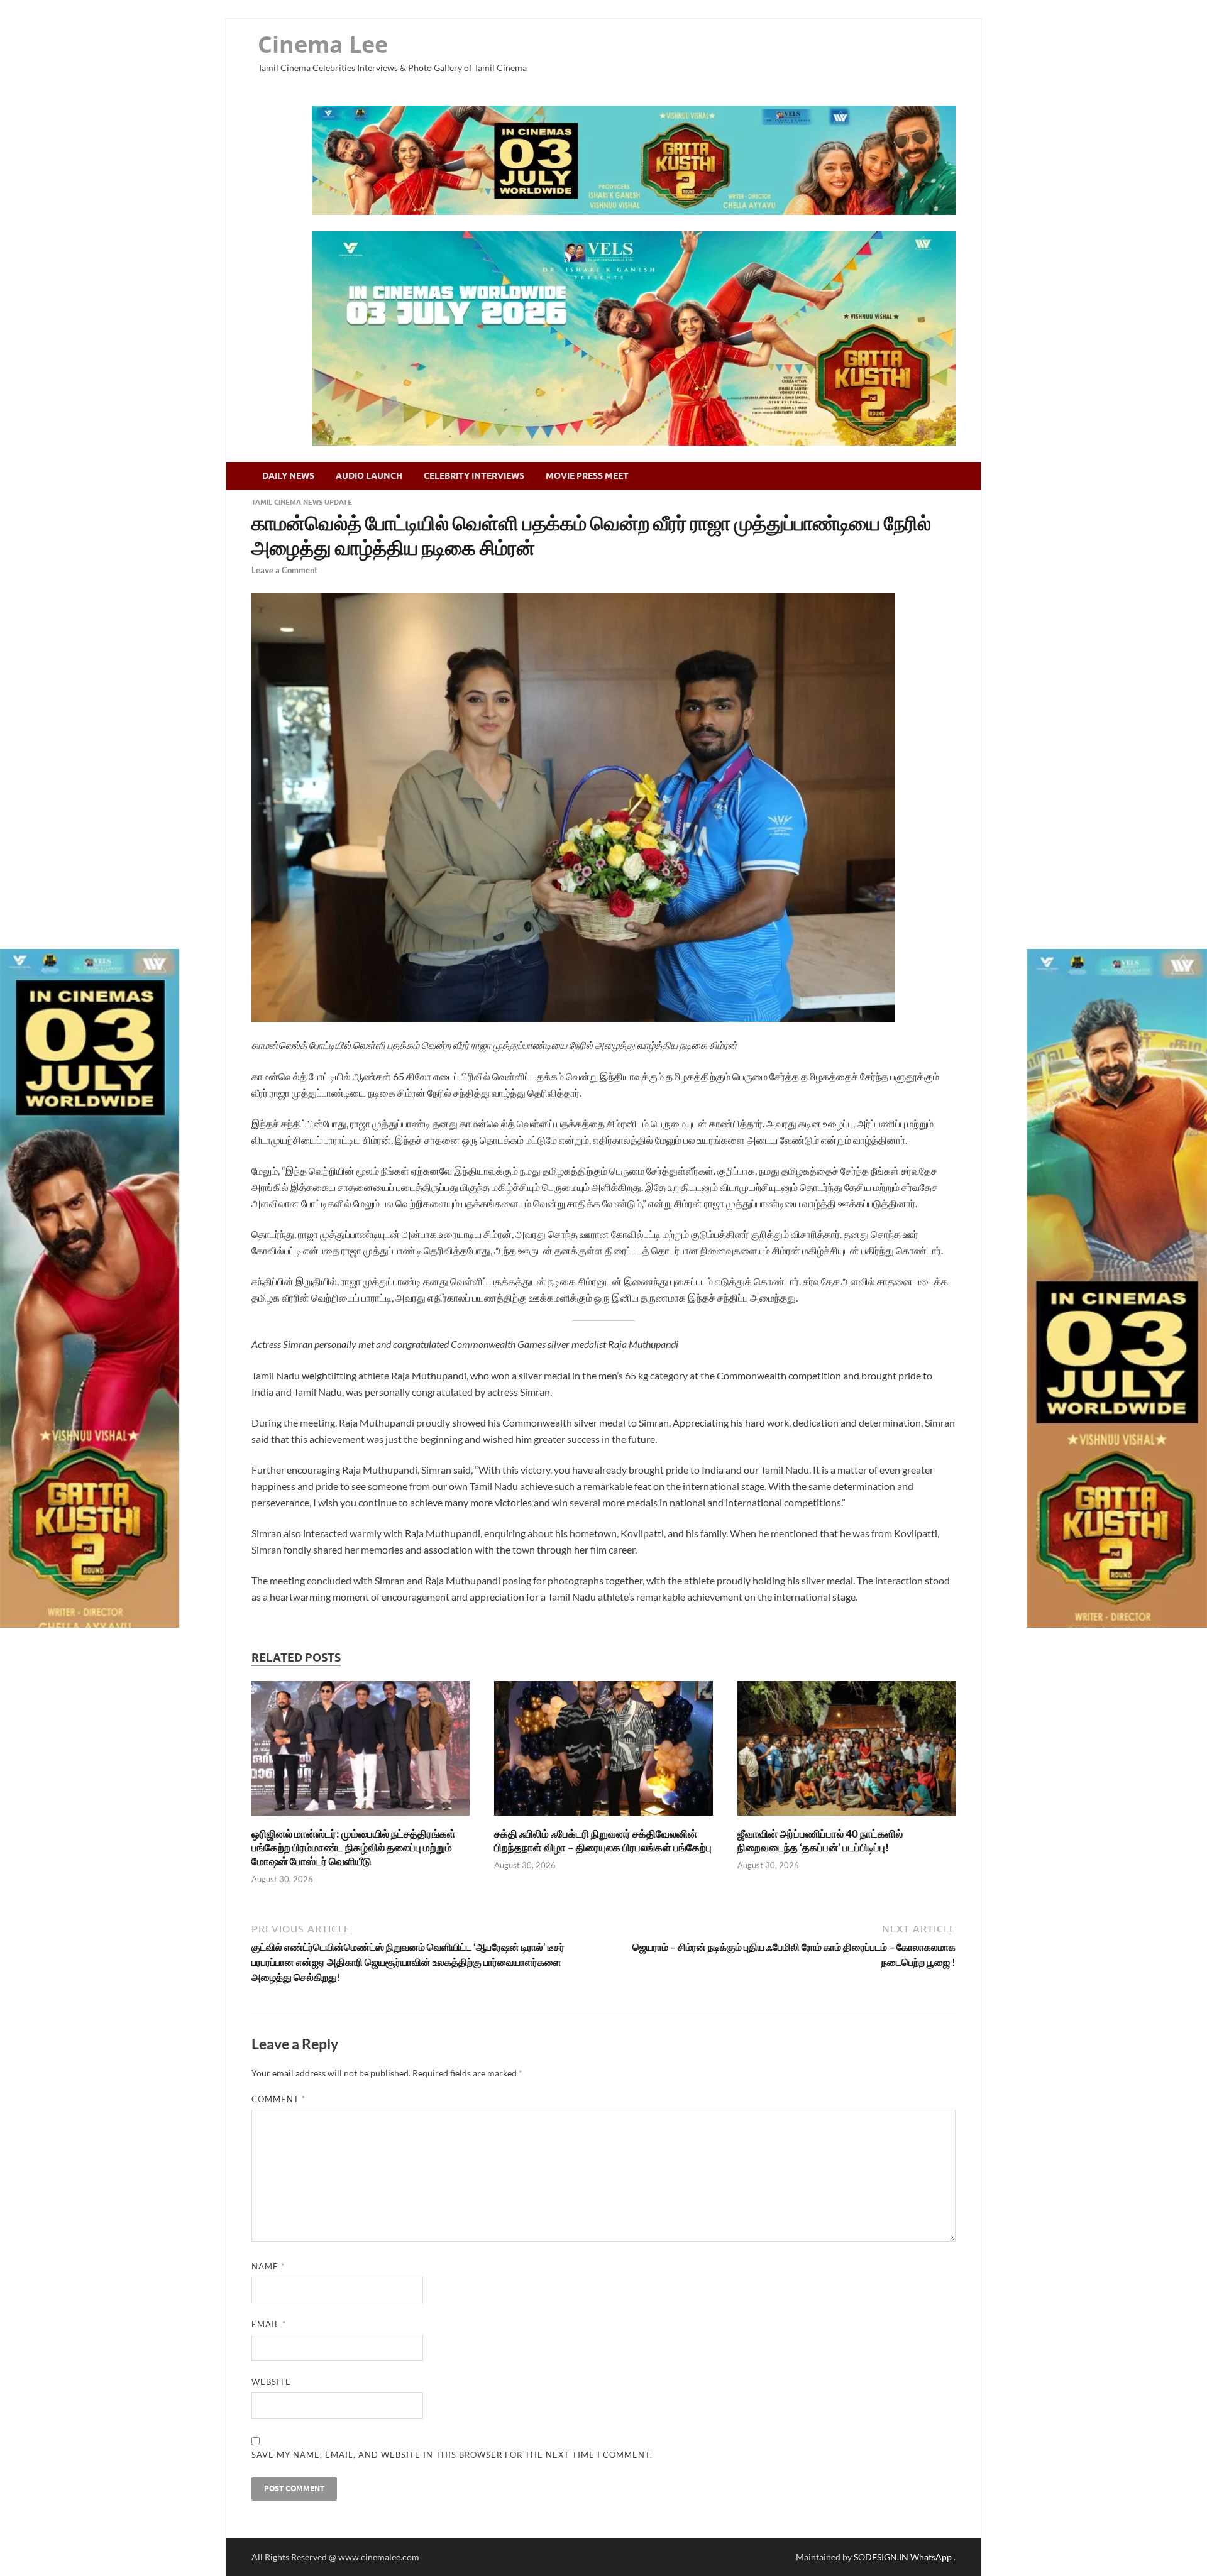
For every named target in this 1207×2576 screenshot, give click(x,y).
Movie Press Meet (587, 476)
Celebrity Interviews (474, 476)
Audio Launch (369, 476)
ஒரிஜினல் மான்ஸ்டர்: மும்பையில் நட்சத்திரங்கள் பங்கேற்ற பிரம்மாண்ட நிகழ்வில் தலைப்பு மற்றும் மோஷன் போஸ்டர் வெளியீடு (354, 1847)
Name (268, 2266)
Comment (278, 2099)
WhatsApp (932, 2557)
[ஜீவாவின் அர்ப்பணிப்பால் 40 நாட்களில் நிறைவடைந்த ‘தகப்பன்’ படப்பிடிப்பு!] (846, 1819)
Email (269, 2324)
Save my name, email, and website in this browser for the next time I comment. (452, 2455)
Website (271, 2382)
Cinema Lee (323, 44)
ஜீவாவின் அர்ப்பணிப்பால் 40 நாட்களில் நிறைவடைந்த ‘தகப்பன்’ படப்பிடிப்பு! (820, 1840)
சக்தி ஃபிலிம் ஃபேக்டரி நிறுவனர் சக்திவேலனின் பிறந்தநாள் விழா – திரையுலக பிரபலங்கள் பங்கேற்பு (603, 1840)
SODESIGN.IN (881, 2557)
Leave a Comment (284, 570)
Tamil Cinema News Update (302, 502)
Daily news (288, 476)
